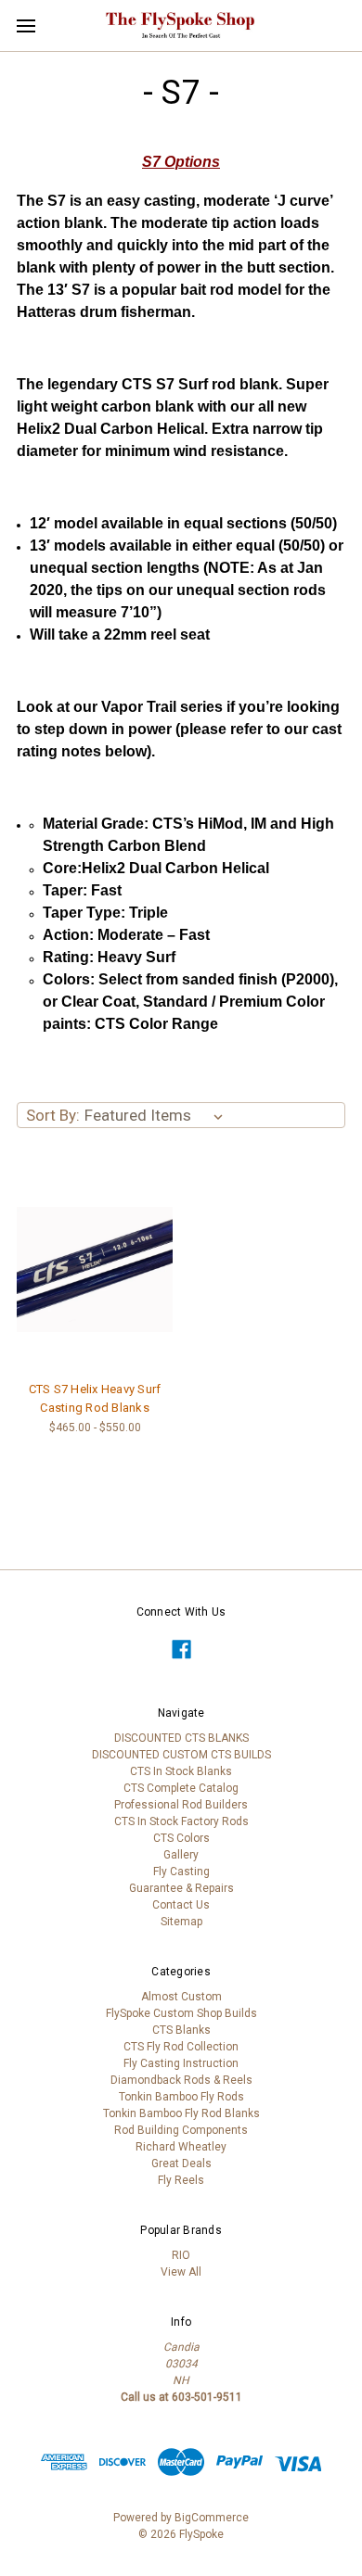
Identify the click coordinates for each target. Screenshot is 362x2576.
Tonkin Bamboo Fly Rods (181, 2097)
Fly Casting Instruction (181, 2063)
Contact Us (181, 1905)
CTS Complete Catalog (181, 1788)
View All (181, 2272)
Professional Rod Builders (181, 1805)
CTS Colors (181, 1838)
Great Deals (181, 2164)
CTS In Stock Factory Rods (181, 1821)
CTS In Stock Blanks (181, 1771)
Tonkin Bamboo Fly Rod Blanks (181, 2113)
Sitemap (181, 1922)
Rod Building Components (181, 2130)
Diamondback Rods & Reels (181, 2080)
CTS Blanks (181, 2030)
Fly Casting (181, 1872)
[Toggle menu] (26, 25)
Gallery (181, 1855)
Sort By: (53, 1115)
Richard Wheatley (181, 2147)
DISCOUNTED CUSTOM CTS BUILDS (181, 1755)
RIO (181, 2255)
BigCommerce (212, 2518)
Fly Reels (181, 2180)
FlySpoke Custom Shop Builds (181, 2013)
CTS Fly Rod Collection (181, 2047)
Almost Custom (181, 1997)
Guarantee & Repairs (181, 1888)
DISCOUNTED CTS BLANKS (181, 1738)
